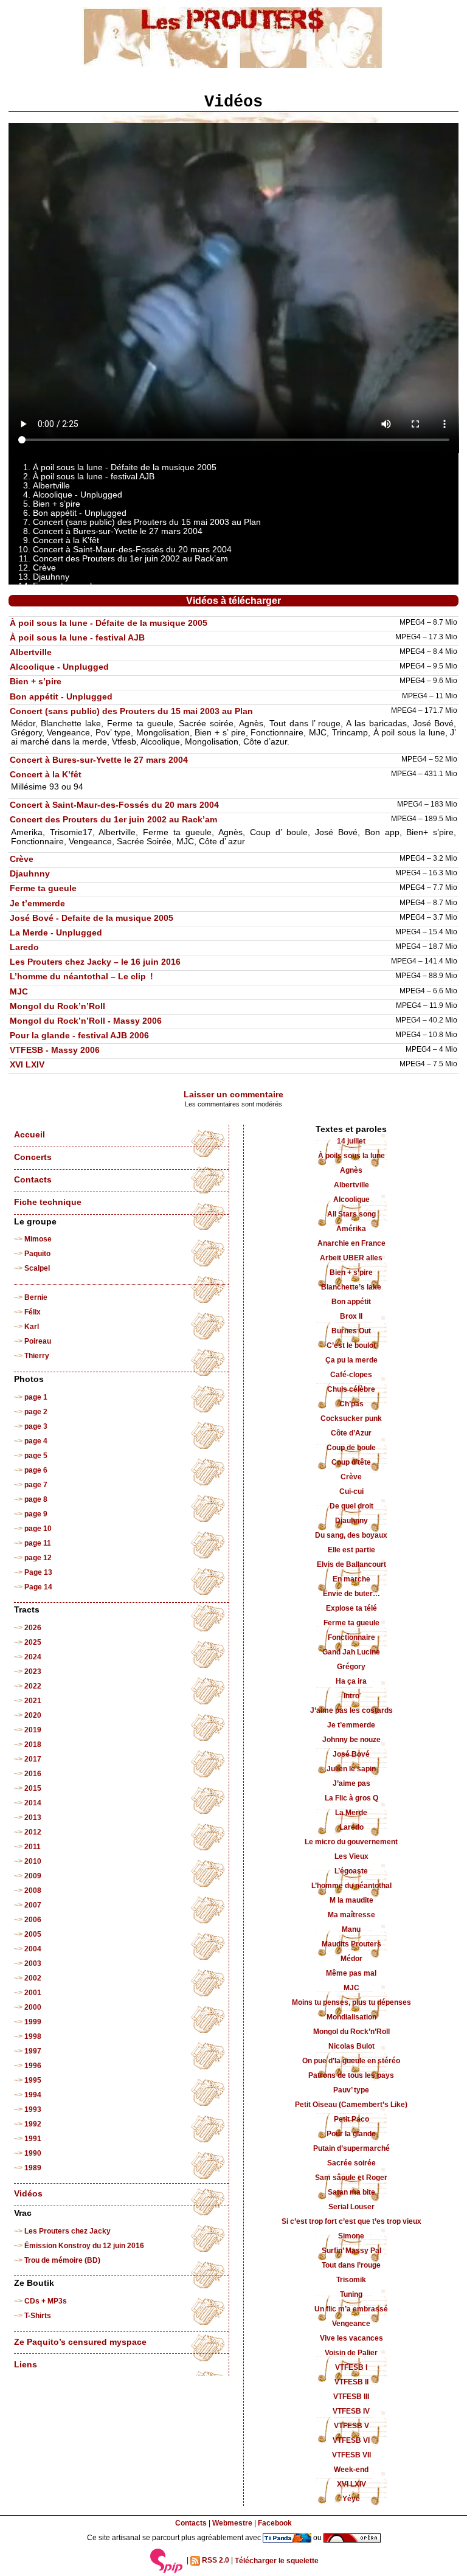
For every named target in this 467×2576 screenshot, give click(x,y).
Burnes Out (351, 1331)
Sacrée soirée (351, 2163)
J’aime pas (351, 1783)
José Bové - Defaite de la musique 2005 (92, 918)
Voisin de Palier (351, 2353)
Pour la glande (351, 2134)
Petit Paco (351, 2119)
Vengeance (351, 2324)
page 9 (36, 1514)
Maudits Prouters (351, 1944)
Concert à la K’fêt (46, 775)
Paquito (37, 1254)
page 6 (36, 1470)
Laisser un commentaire (233, 1095)
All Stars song (351, 1214)
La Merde (351, 1813)
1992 (33, 2124)
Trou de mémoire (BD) (62, 2260)
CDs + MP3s (46, 2301)
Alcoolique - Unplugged (59, 667)
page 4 (36, 1441)
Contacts (33, 1180)
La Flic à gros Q (351, 1798)
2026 (33, 1628)
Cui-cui (351, 1491)
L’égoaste (351, 1871)
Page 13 (38, 1572)
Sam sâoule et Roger (351, 2178)
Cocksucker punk (351, 1418)
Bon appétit (351, 1302)
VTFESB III (351, 2397)
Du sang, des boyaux (351, 1535)
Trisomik (351, 2280)
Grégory (351, 1667)
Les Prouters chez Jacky (67, 2231)
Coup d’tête (351, 1462)
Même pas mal (351, 1973)
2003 (33, 1963)
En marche (351, 1579)
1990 (33, 2153)
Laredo (24, 947)
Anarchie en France (351, 1243)
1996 (33, 2066)
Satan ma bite (351, 2192)
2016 (33, 1774)
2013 (33, 1817)
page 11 (38, 1543)
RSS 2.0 (215, 2561)
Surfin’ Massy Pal (351, 2251)
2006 (33, 1920)
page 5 (36, 1456)
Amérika (351, 1229)
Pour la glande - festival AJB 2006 (79, 1036)
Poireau (38, 1341)
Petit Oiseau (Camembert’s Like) (351, 2105)
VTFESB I (351, 2367)
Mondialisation (351, 2017)
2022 (33, 1686)
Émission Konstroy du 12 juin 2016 (84, 2246)
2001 (33, 1993)
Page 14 (38, 1587)
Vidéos (28, 2194)
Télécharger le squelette (277, 2561)
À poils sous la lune (351, 1156)
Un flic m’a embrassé (351, 2309)
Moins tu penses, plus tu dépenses (351, 2002)
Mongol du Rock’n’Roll (57, 1006)
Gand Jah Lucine (351, 1652)
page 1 (36, 1397)
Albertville (31, 652)
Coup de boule (351, 1448)
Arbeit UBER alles (351, 1258)
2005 (33, 1934)
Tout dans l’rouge (351, 2265)
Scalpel (37, 1268)
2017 (33, 1759)
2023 (33, 1672)
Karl (32, 1327)
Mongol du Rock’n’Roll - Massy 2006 (86, 1021)
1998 (33, 2036)
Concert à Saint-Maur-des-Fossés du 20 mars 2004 (114, 805)
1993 (33, 2109)
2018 (33, 1745)
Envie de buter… (351, 1594)
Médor (351, 1959)
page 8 (36, 1499)
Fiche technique (48, 1202)
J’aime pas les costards (351, 1710)
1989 (33, 2168)
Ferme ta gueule (43, 888)
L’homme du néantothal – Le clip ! (81, 977)
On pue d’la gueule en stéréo (351, 2061)
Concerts (33, 1157)
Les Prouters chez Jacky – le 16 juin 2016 (95, 962)
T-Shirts (38, 2316)
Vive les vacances (351, 2338)
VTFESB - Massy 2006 (55, 1050)
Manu (351, 1929)
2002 (33, 1978)
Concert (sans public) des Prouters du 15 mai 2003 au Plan (131, 711)
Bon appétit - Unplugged (61, 697)
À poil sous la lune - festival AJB (77, 638)
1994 (33, 2095)
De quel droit (351, 1506)
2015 (33, 1788)
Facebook (275, 2523)
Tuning (351, 2294)
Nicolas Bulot (351, 2046)
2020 (33, 1715)
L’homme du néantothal (351, 1886)
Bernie (36, 1297)
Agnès (351, 1170)
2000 (33, 2007)
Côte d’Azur (351, 1433)
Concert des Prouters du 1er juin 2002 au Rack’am (113, 820)
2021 (33, 1701)
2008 (33, 1890)
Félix (33, 1312)
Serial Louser (351, 2207)
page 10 (38, 1529)
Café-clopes (351, 1375)
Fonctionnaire (351, 1637)
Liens (26, 2365)
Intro (351, 1696)
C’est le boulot (351, 1345)
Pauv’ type (351, 2090)
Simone (351, 2236)
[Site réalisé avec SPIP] (167, 2561)
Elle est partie (351, 1550)
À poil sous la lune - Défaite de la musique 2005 (109, 623)
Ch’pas (351, 1404)
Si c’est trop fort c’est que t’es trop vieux (351, 2221)
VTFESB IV (351, 2411)
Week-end (351, 2470)
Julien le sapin (351, 1769)
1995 (33, 2080)
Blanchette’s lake (351, 1287)
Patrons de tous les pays (351, 2075)
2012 (33, 1832)
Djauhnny (30, 874)
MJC (19, 992)
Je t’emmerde (37, 904)
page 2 (36, 1412)
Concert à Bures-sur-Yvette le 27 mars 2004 (99, 760)
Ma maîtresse (351, 1915)
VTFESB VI (351, 2440)
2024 (33, 1657)
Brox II (351, 1316)
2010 (33, 1861)
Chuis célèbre (351, 1389)
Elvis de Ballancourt (351, 1564)
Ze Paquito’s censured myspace (80, 2342)
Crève (22, 859)
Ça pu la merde (351, 1360)
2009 (33, 1876)
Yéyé (351, 2499)
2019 (33, 1730)
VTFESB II (351, 2382)
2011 (33, 1847)
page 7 (36, 1485)
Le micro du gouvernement (351, 1842)
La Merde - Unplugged (56, 933)
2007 (33, 1905)
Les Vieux (351, 1856)
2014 (33, 1803)
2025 (33, 1642)
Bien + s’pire (36, 682)
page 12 (38, 1558)
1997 (33, 2051)
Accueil (29, 1135)
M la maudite (351, 1900)
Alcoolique (351, 1199)
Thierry (37, 1356)
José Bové (351, 1754)
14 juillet (351, 1141)
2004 (33, 1949)
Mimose (38, 1239)
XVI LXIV (27, 1065)
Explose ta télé (351, 1608)
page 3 (36, 1426)
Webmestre (232, 2523)
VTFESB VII (351, 2455)
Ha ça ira (351, 1681)
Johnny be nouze (351, 1740)
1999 (33, 2022)
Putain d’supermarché (351, 2148)
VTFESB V (351, 2426)
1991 (33, 2139)
